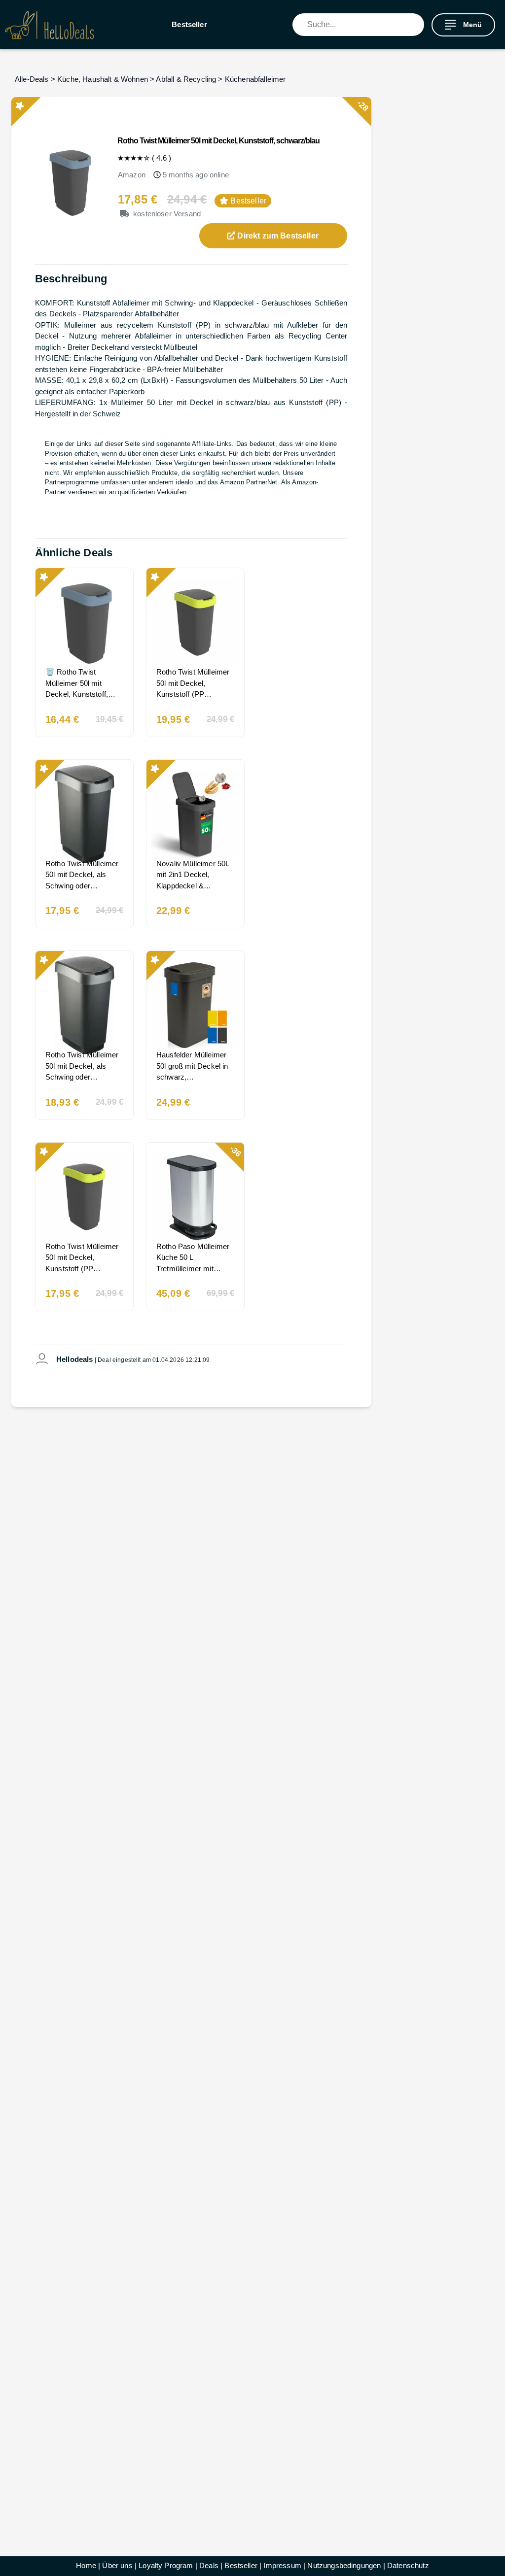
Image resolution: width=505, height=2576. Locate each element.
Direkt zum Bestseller (277, 236)
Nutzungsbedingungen (344, 2565)
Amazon (132, 175)
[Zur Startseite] (49, 25)
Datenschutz (408, 2565)
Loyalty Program (166, 2565)
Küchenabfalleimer (255, 79)
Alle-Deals (32, 79)
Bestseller (189, 24)
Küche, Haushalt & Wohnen (103, 79)
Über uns (117, 2565)
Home (86, 2565)
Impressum (282, 2565)
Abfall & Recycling (186, 79)
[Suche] (417, 25)
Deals (209, 2565)
